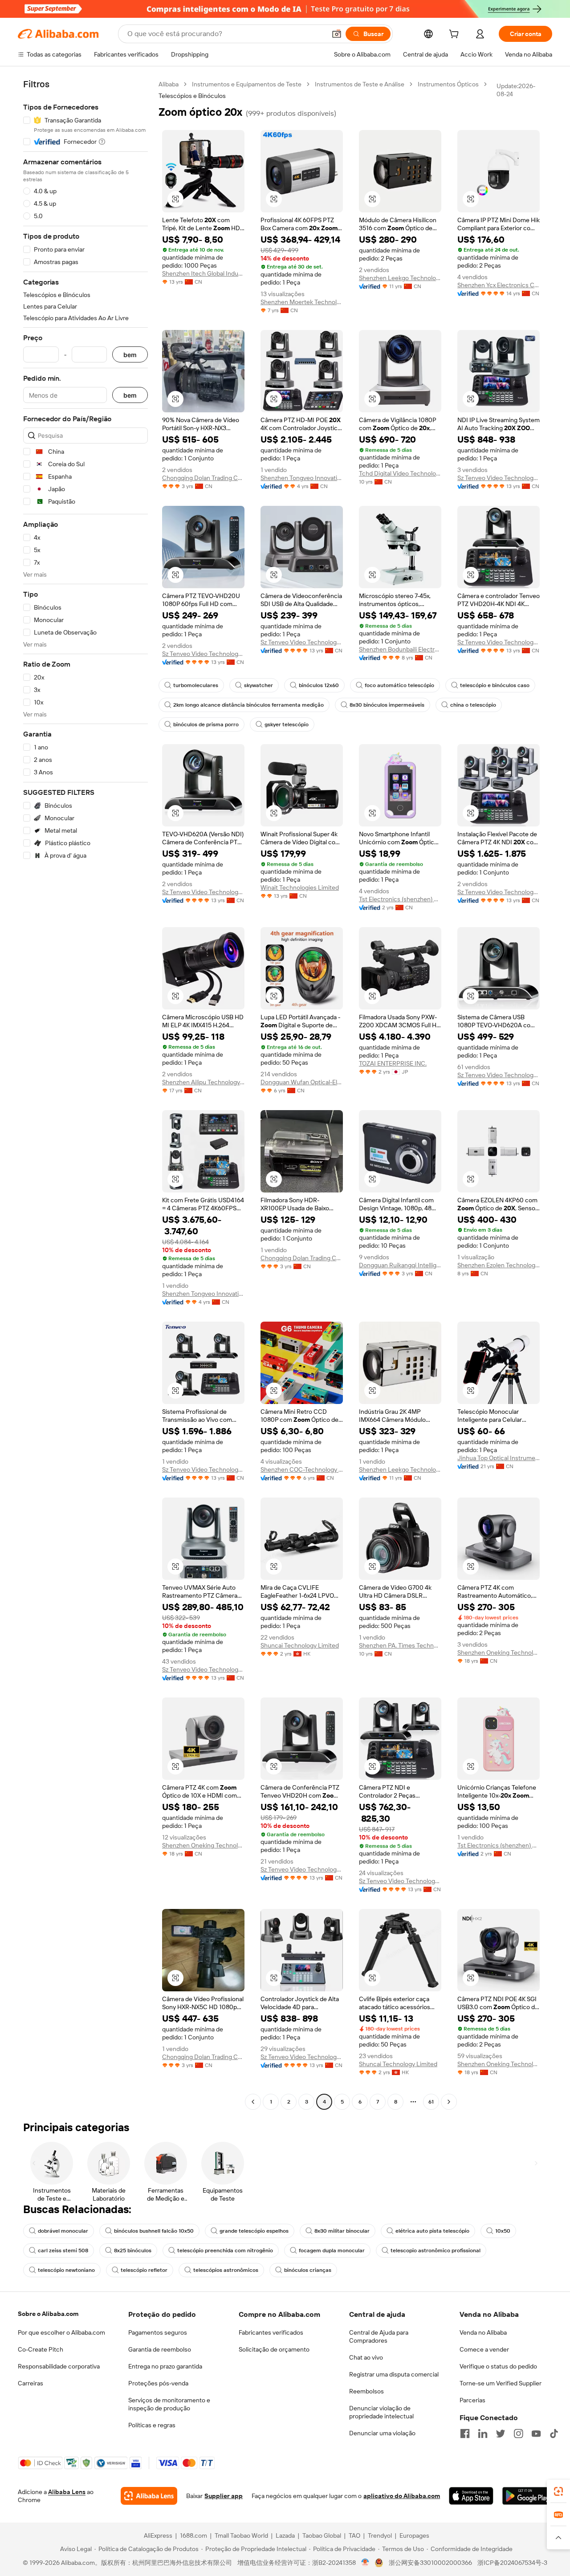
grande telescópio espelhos (254, 2231)
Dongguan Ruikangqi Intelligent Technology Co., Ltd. (400, 1265)
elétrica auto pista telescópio (432, 2231)
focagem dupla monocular (332, 2250)
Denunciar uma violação (382, 2433)
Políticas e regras (152, 2425)
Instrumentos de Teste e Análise (360, 84)
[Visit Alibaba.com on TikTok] (554, 2434)
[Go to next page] (449, 2102)
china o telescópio (473, 705)
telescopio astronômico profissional (436, 2250)
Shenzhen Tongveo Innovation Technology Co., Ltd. (302, 478)
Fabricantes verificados (271, 2332)
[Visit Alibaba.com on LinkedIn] (483, 2434)
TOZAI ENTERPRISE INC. (393, 1063)
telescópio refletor (144, 2270)
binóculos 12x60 (319, 685)
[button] (337, 34)
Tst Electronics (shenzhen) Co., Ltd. (400, 899)
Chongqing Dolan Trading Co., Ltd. (203, 478)
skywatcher (259, 685)
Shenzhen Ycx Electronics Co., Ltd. (499, 285)
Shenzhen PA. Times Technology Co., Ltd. (400, 1645)
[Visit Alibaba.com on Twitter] (501, 2434)
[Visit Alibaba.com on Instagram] (518, 2434)
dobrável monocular (63, 2231)
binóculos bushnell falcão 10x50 (154, 2231)
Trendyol (380, 2535)
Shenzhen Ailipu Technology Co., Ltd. (203, 1082)
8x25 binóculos (133, 2250)
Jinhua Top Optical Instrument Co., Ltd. (499, 1458)
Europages (414, 2535)
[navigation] (85, 1094)
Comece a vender (484, 2349)
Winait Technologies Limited (300, 887)
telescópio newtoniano (66, 2270)
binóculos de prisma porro (206, 724)
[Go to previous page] (253, 2102)
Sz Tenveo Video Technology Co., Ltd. (499, 478)
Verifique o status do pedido (498, 2366)
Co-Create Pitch (41, 2349)
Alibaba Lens (67, 2492)
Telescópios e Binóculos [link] (192, 96)
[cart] (456, 35)
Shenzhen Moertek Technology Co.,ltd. (302, 302)
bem (130, 355)
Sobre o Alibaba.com (48, 2314)
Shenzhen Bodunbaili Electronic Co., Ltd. (400, 649)
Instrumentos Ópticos (448, 84)
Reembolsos (366, 2391)
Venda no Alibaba (483, 2332)
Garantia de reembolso (160, 2349)
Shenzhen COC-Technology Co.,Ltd (302, 1469)
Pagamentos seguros (158, 2332)
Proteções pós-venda (158, 2383)
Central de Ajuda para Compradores (379, 2336)
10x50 (503, 2231)
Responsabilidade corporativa (59, 2366)
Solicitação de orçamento (274, 2349)
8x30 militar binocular (342, 2231)
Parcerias (472, 2400)
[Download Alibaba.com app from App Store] (471, 2496)
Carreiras (31, 2383)
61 (431, 2102)
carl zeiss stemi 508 (63, 2250)
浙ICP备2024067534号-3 (512, 2563)
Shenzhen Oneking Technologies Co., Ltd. (499, 1652)
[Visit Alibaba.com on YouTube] (536, 2434)
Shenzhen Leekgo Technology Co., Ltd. (400, 278)
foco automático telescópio (399, 685)
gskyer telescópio (287, 724)
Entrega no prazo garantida (165, 2366)
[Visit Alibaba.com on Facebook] (465, 2434)
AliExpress (158, 2535)
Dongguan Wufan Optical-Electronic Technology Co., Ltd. (302, 1082)
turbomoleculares (196, 685)
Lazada (285, 2535)
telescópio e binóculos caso (495, 685)
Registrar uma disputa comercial (394, 2374)
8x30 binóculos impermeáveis (387, 705)
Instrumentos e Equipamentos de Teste (247, 84)
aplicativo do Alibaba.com (402, 2496)
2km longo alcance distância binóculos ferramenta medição (248, 705)
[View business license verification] (365, 2563)
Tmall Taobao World (241, 2535)
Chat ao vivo (366, 2357)
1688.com (193, 2535)
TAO (354, 2535)
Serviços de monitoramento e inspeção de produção (169, 2404)
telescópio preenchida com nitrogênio (225, 2250)
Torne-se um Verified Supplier (501, 2383)
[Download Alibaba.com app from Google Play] (527, 2496)
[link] (558, 2491)
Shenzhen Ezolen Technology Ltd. (499, 1265)
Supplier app (224, 2496)
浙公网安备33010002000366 (430, 2563)
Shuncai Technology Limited (300, 1645)
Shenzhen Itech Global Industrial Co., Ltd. (203, 273)
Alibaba (169, 84)
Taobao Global (322, 2535)
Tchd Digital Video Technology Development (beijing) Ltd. (400, 473)
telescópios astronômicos (226, 2270)
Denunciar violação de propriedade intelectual (381, 2412)
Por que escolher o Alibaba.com (61, 2332)
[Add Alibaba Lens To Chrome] (149, 2496)
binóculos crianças (308, 2270)
